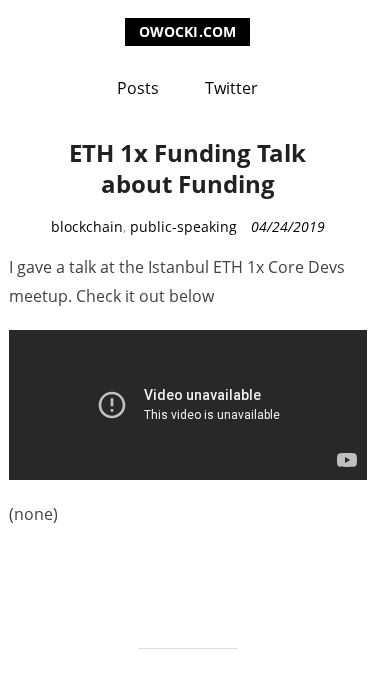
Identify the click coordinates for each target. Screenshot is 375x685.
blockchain (87, 226)
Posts (138, 88)
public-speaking (183, 226)
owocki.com (187, 31)
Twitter (231, 88)
